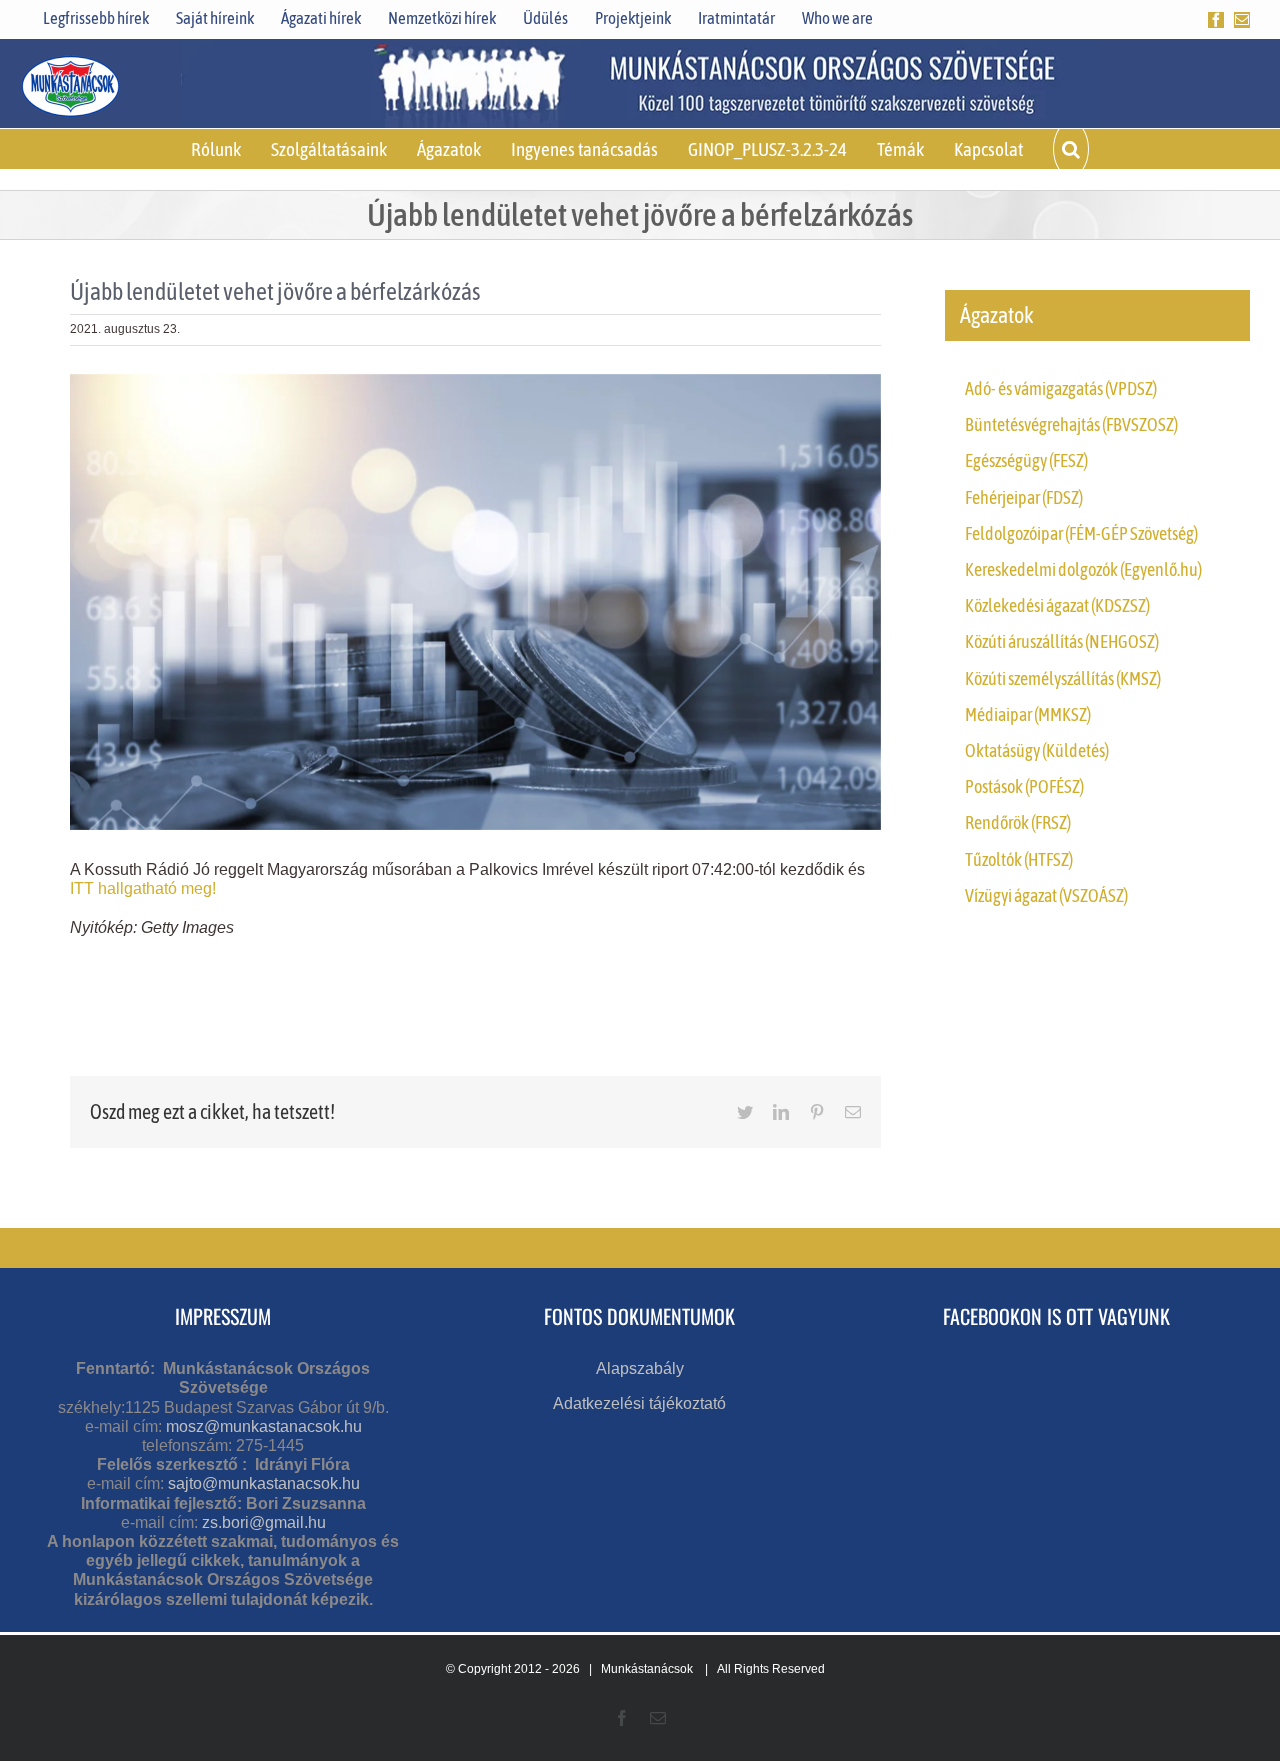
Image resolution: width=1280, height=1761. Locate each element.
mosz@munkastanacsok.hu (264, 1426)
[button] (1071, 149)
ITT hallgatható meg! (143, 888)
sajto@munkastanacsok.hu (264, 1483)
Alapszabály (640, 1368)
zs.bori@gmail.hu (264, 1522)
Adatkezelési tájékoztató (639, 1403)
